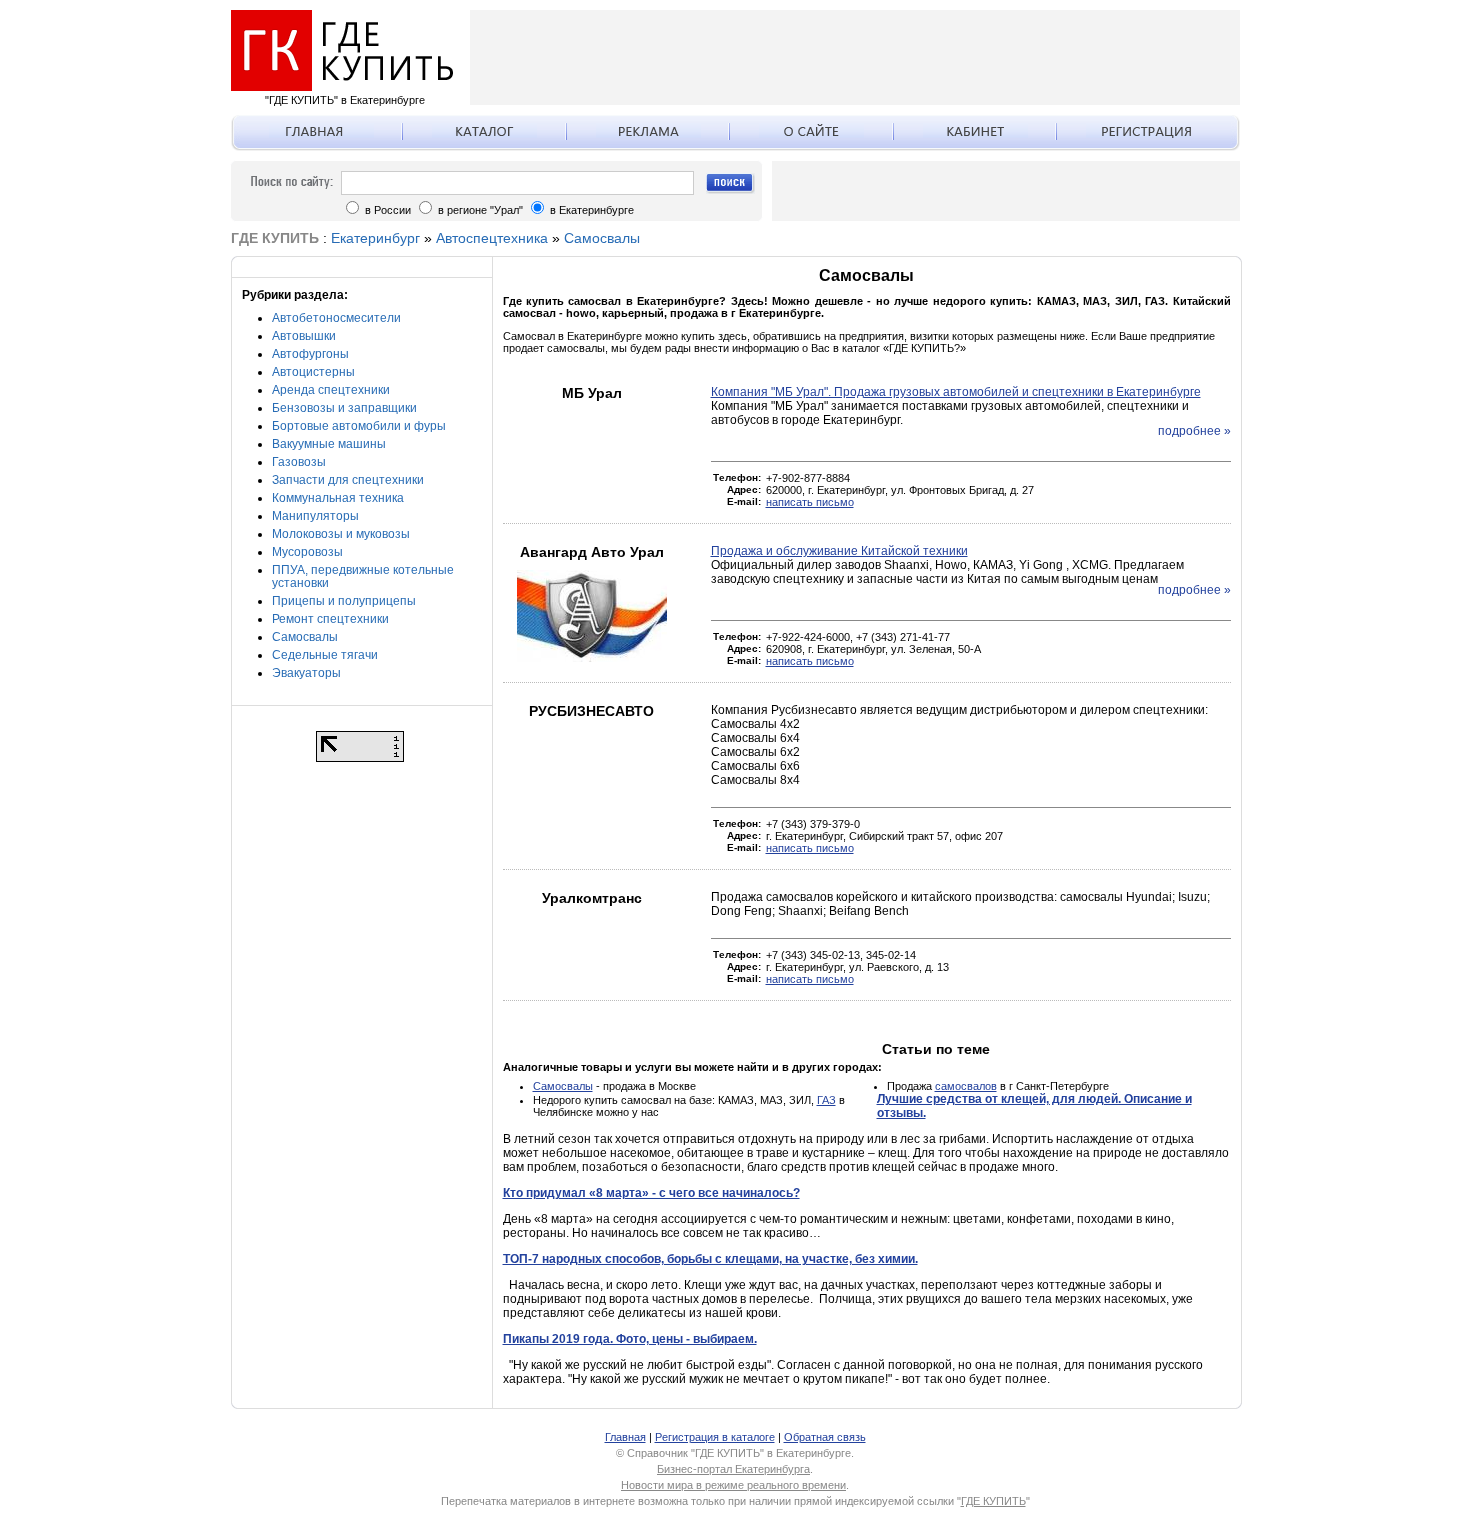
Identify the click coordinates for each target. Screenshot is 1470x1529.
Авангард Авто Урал (592, 552)
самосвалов (966, 1086)
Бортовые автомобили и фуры (359, 426)
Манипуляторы (315, 516)
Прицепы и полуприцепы (344, 601)
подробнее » (1194, 431)
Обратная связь (825, 1437)
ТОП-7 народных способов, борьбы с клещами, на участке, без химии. (710, 1259)
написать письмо (810, 502)
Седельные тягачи (325, 655)
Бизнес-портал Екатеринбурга (733, 1469)
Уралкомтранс (592, 898)
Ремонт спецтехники (330, 619)
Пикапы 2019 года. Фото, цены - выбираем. (630, 1339)
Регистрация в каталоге (715, 1437)
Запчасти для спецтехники (348, 480)
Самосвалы (602, 238)
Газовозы (299, 462)
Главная (625, 1437)
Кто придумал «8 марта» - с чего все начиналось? (651, 1193)
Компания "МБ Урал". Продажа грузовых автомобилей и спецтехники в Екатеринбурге (956, 392)
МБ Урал (592, 393)
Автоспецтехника (492, 238)
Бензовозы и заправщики (344, 408)
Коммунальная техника (338, 498)
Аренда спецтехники (331, 390)
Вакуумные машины (329, 444)
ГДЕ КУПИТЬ (993, 1501)
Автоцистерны (313, 372)
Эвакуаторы (306, 673)
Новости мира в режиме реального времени (733, 1485)
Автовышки (304, 336)
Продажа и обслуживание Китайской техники (839, 551)
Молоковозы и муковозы (341, 534)
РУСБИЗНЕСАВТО (591, 711)
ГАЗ (826, 1100)
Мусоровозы (307, 552)
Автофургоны (310, 354)
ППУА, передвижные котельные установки (363, 576)
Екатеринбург (375, 238)
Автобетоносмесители (336, 318)
